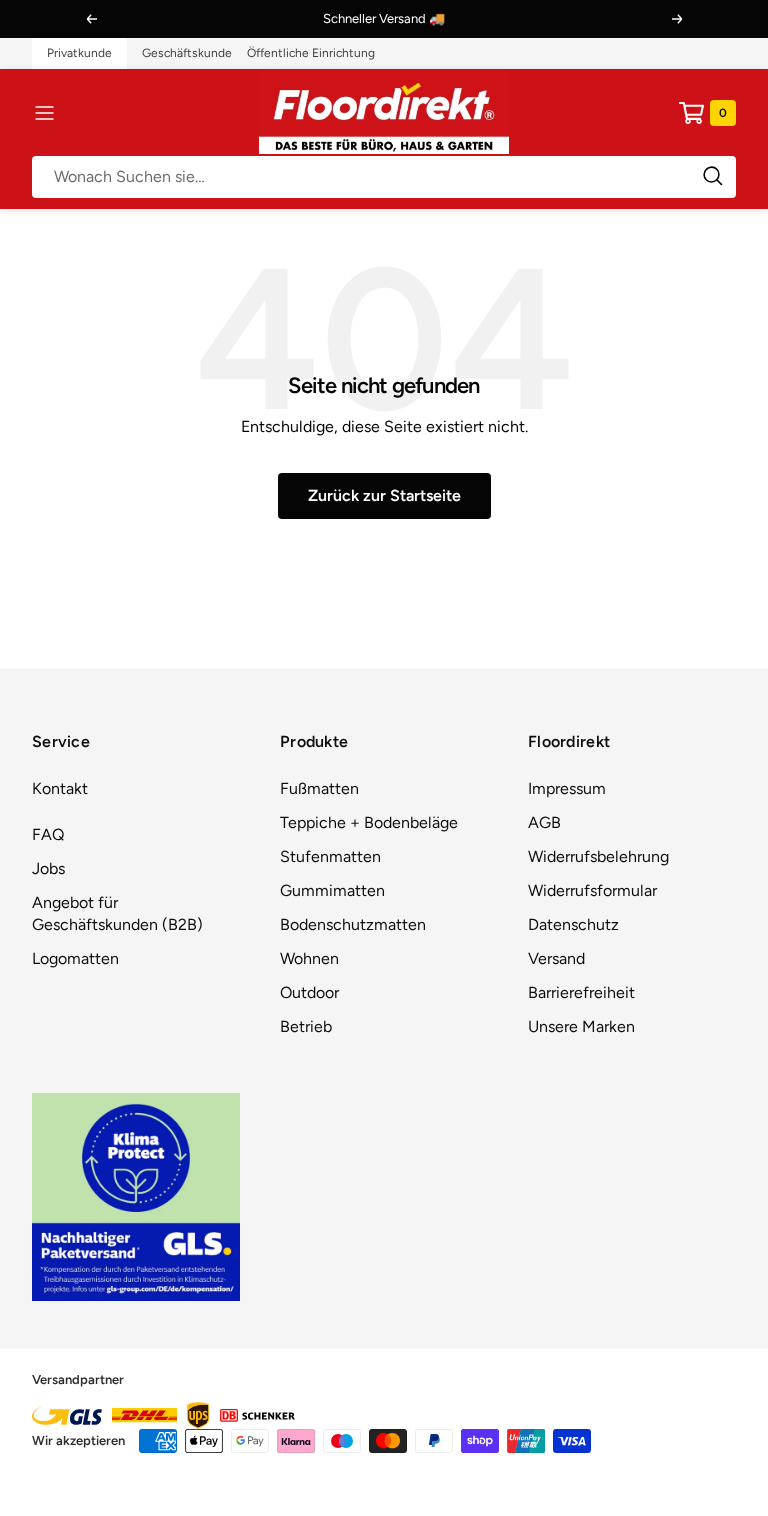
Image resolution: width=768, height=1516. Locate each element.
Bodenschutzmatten (353, 924)
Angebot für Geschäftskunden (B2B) (117, 913)
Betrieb (306, 1026)
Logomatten (75, 958)
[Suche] (384, 177)
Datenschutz (573, 924)
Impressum (567, 788)
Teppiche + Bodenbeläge (369, 822)
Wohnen (309, 958)
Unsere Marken (581, 1026)
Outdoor (309, 992)
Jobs (48, 868)
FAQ (48, 834)
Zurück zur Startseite (384, 495)
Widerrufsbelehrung (598, 856)
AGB (544, 822)
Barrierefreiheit (581, 992)
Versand (556, 958)
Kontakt (60, 788)
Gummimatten (332, 890)
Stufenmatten (330, 856)
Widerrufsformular (592, 890)
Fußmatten (319, 788)
